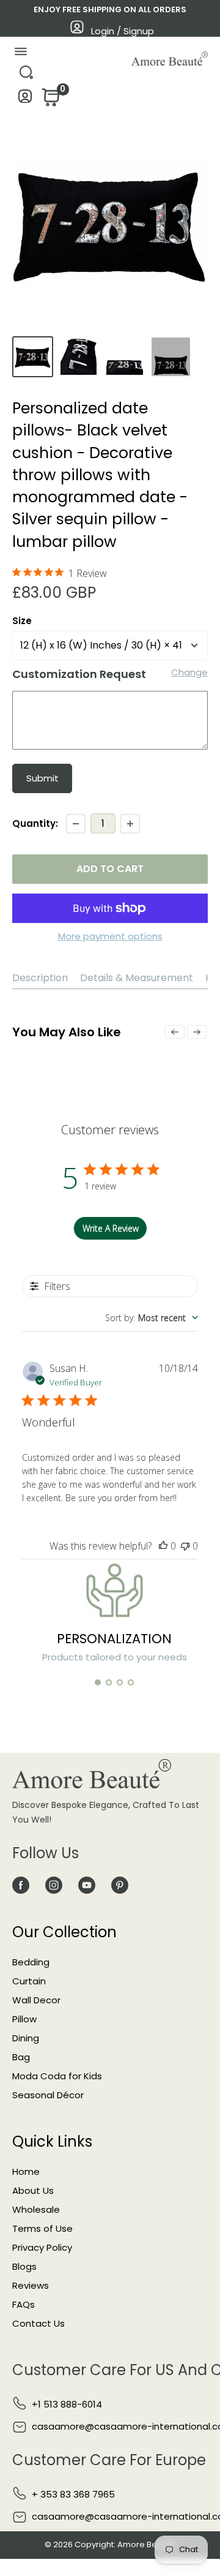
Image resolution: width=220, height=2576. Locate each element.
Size (22, 621)
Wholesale (36, 2209)
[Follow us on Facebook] (21, 1885)
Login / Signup (123, 31)
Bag (21, 2057)
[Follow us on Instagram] (54, 1885)
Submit (42, 778)
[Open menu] (20, 54)
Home (26, 2171)
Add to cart (110, 869)
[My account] (25, 100)
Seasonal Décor (48, 2095)
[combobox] (152, 1318)
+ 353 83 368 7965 (73, 2494)
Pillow (24, 2019)
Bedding (31, 1962)
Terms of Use (42, 2228)
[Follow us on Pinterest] (120, 1885)
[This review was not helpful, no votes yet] (185, 1546)
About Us (33, 2190)
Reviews (31, 2285)
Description (40, 978)
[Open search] (26, 76)
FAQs (24, 2304)
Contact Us (38, 2323)
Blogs (24, 2266)
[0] (50, 101)
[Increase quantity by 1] (130, 824)
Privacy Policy (42, 2247)
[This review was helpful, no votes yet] (163, 1546)
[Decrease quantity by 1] (76, 824)
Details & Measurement (137, 978)
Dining (26, 2038)
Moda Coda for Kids (57, 2076)
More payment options (110, 936)
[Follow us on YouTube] (87, 1885)
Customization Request (79, 674)
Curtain (29, 1981)
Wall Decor (36, 2000)
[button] (98, 1682)
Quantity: (35, 823)
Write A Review (111, 1228)
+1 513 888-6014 (67, 2404)
